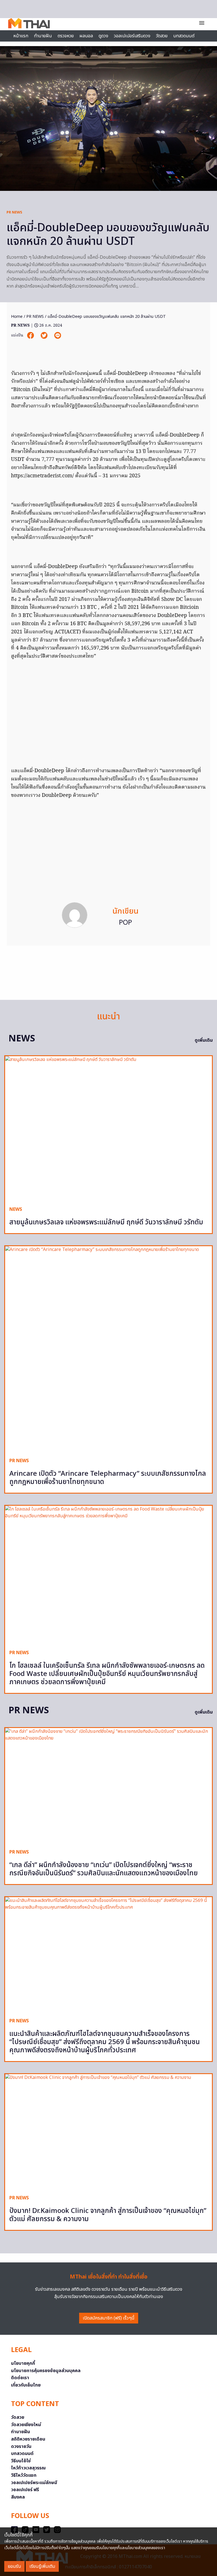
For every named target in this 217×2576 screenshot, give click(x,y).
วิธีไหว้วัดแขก (24, 2475)
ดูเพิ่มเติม (204, 1040)
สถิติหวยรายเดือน (28, 2439)
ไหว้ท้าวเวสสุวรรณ (28, 2468)
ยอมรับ (14, 2566)
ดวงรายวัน (21, 2446)
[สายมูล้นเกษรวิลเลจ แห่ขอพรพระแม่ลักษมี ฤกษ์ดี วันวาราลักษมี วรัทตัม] (108, 1129)
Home (17, 317)
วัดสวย (162, 36)
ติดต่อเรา (20, 2378)
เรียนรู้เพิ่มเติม (42, 2566)
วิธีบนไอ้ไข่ (21, 2461)
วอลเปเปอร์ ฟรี (25, 2490)
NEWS (16, 1209)
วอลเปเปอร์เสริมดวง (132, 36)
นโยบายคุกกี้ (23, 2363)
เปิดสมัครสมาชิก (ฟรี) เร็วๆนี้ (109, 2318)
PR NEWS (14, 212)
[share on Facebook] (31, 336)
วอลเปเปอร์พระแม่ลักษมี (34, 2483)
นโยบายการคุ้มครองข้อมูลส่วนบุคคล (46, 2371)
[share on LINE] (58, 336)
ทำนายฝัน (43, 36)
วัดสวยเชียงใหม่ (26, 2425)
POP (125, 923)
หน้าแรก (21, 36)
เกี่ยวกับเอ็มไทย (26, 2385)
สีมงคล (18, 2497)
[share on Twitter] (45, 336)
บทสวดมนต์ (184, 36)
